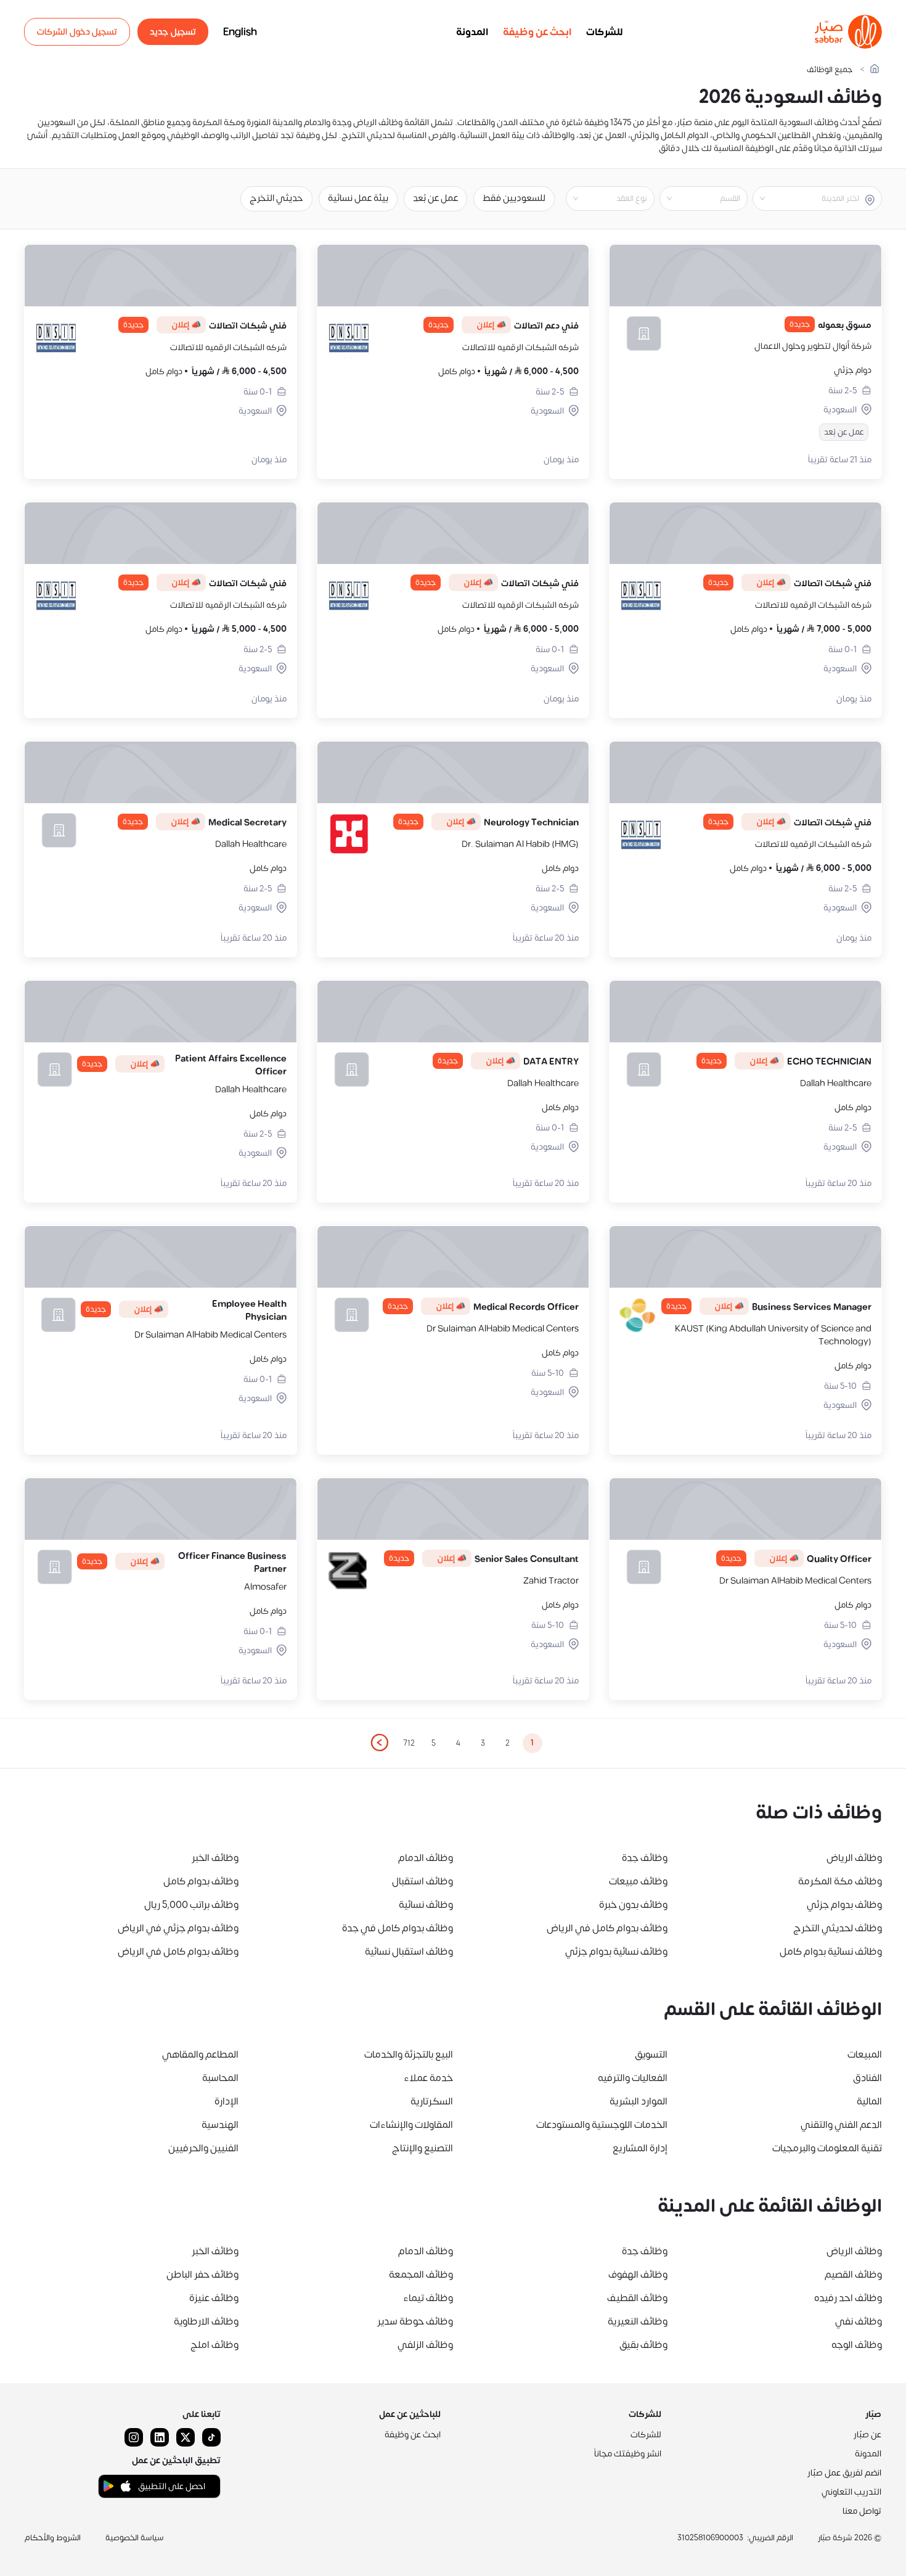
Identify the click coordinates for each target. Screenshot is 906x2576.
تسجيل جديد (173, 32)
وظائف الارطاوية (206, 2321)
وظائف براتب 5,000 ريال (191, 1905)
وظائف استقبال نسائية (409, 1952)
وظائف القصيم (853, 2275)
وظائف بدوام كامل (201, 1881)
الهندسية (220, 2125)
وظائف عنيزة (214, 2298)
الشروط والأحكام (53, 2538)
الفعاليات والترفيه (633, 2078)
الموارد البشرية (639, 2101)
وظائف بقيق (643, 2345)
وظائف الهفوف (638, 2275)
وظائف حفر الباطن (202, 2275)
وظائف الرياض (854, 1858)
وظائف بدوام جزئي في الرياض (178, 1928)
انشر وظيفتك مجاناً (628, 2454)
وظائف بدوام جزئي (844, 1905)
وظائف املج (214, 2345)
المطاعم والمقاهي (200, 2055)
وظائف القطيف (637, 2298)
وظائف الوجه (857, 2345)
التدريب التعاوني (851, 2492)
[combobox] (807, 198)
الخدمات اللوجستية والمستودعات (602, 2125)
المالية (869, 2101)
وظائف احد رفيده (848, 2298)
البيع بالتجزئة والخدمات (409, 2055)
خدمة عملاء (428, 2078)
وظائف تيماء (428, 2298)
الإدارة (226, 2101)
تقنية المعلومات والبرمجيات (827, 2148)
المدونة (472, 32)
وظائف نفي (859, 2321)
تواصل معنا (862, 2511)
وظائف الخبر (215, 1858)
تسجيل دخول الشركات (77, 32)
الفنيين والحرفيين (203, 2148)
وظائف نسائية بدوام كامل (831, 1952)
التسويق (651, 2055)
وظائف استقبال (422, 1881)
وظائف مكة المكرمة (840, 1881)
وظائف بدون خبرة (633, 1905)
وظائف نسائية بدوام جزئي (616, 1952)
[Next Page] (379, 1743)
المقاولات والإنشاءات (411, 2125)
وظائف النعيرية (638, 2321)
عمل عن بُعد (435, 198)
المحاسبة (220, 2078)
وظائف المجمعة (421, 2275)
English (240, 32)
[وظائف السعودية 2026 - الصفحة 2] (379, 1743)
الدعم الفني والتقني (841, 2125)
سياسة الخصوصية (135, 2538)
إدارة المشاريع (640, 2148)
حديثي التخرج (276, 198)
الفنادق (867, 2078)
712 (409, 1743)
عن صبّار (867, 2435)
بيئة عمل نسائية (358, 198)
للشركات (605, 32)
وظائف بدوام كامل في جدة (398, 1928)
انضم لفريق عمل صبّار (844, 2473)
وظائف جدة (645, 1858)
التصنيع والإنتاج (422, 2148)
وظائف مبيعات (638, 1881)
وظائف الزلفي (425, 2345)
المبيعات (865, 2055)
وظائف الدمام (426, 1858)
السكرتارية (432, 2101)
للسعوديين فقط (514, 198)
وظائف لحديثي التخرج (838, 1928)
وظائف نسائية (426, 1905)
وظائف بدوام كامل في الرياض (607, 1928)
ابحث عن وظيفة (537, 32)
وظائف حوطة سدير (415, 2321)
